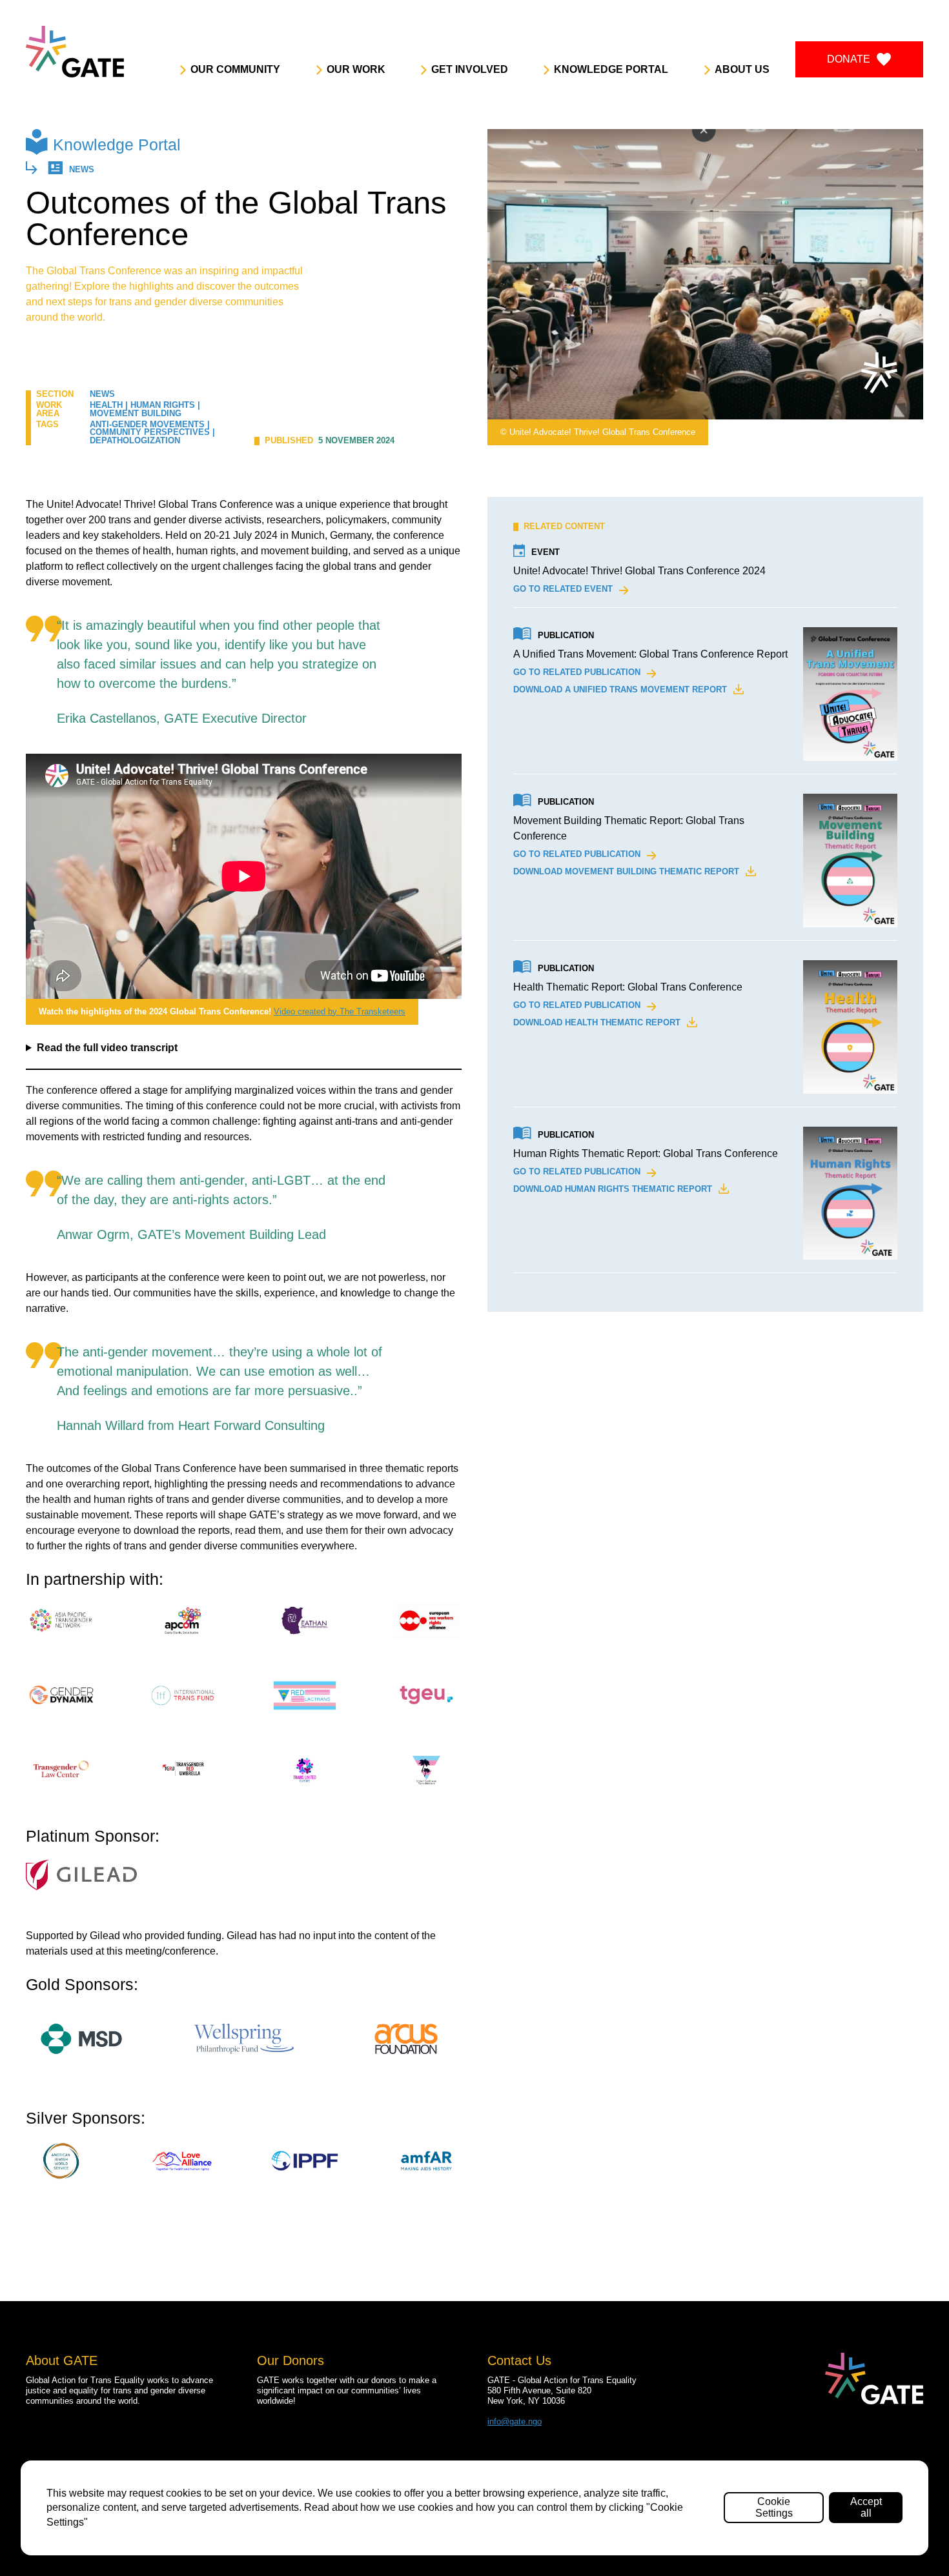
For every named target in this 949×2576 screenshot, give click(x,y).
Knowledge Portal (117, 145)
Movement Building (136, 413)
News (82, 170)
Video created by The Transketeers (340, 1011)
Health (106, 405)
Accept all (866, 2507)
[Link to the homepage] (75, 52)
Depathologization (135, 440)
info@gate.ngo (515, 2421)
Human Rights (163, 405)
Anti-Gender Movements (147, 424)
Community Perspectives (150, 432)
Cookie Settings (774, 2507)
